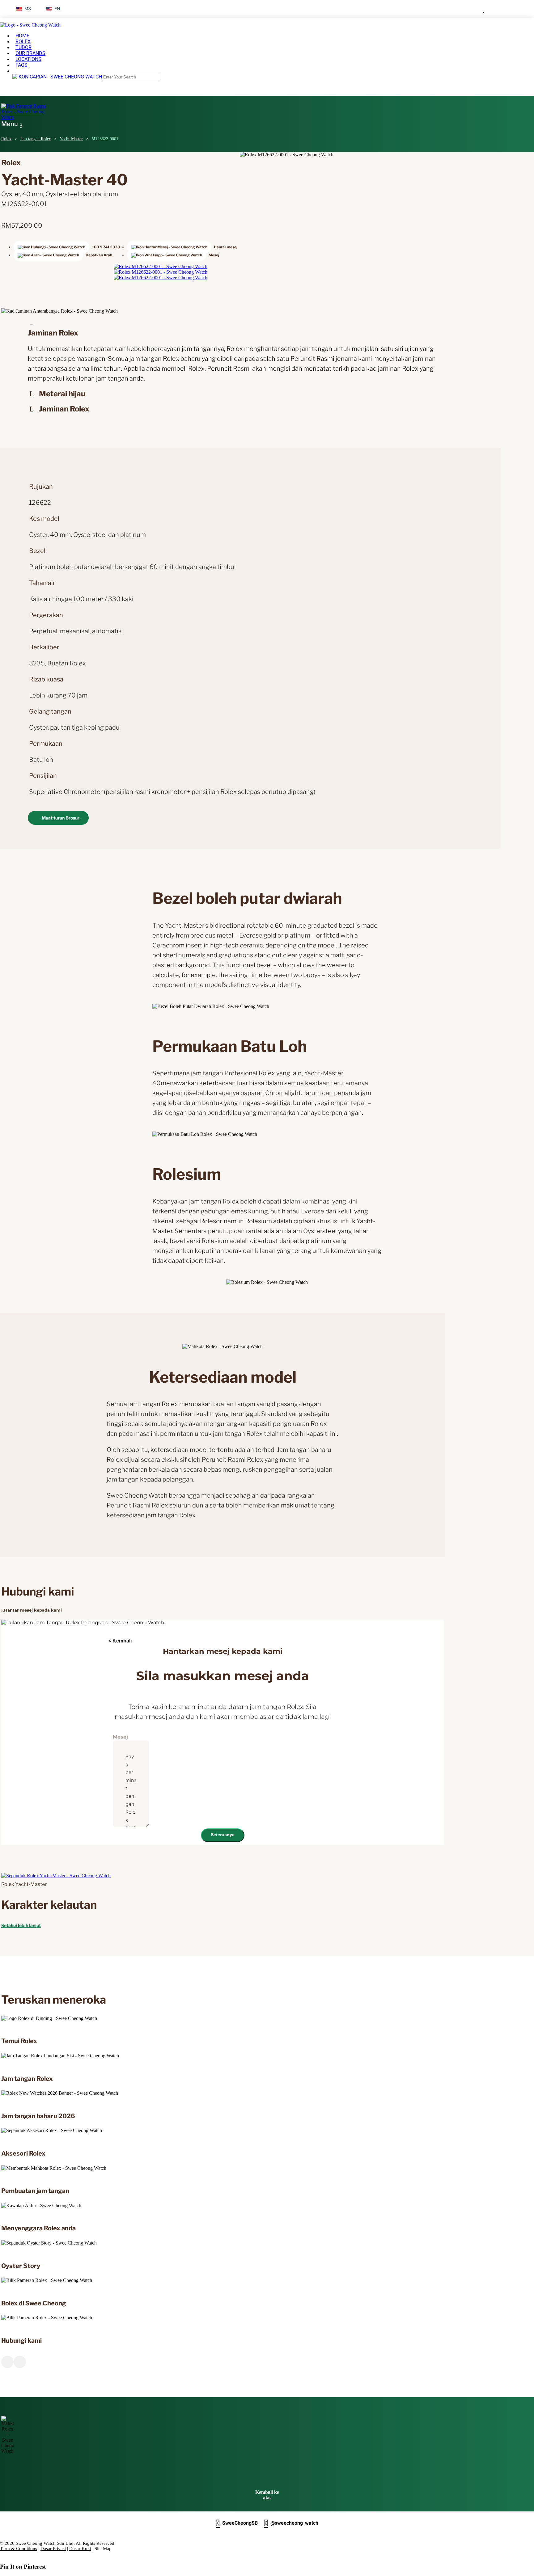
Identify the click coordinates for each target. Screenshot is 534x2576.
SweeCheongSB (237, 2523)
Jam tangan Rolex (36, 139)
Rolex (6, 139)
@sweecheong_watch (291, 2523)
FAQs (21, 65)
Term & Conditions (19, 2549)
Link (106, 2018)
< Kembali (120, 1641)
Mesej (120, 1737)
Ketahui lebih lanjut (21, 1925)
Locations (28, 59)
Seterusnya (223, 1835)
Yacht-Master (71, 139)
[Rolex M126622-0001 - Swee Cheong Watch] (161, 266)
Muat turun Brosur (61, 818)
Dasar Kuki (80, 2549)
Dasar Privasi (53, 2549)
